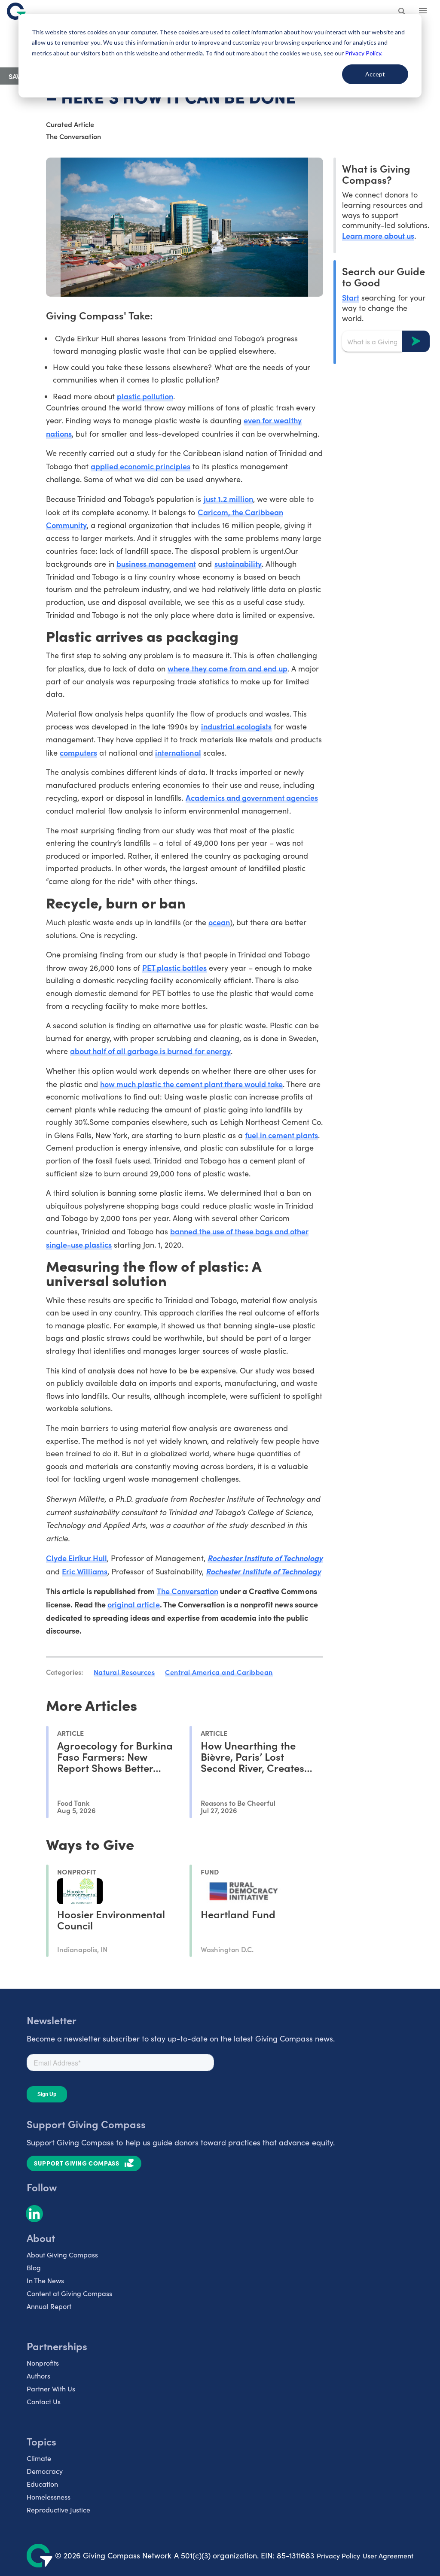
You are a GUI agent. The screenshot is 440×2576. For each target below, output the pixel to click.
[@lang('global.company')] (16, 11)
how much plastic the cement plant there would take (191, 1084)
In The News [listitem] (45, 2280)
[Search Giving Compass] (402, 12)
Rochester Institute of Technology (265, 1558)
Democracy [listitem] (45, 2471)
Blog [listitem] (34, 2268)
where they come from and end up (228, 668)
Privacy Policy (338, 2556)
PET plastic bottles (174, 968)
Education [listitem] (42, 2484)
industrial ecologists (236, 726)
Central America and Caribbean (219, 1672)
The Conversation (188, 1591)
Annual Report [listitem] (49, 2306)
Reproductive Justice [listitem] (58, 2510)
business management (156, 563)
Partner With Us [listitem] (51, 2389)
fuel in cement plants (281, 1135)
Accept (375, 74)
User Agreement (388, 2556)
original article (133, 1604)
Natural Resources (124, 1672)
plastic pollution (145, 396)
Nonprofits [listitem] (43, 2363)
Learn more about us (378, 235)
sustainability (238, 563)
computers (78, 752)
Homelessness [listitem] (49, 2497)
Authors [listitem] (38, 2376)
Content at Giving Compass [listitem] (69, 2293)
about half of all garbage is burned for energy (150, 1051)
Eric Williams (85, 1571)
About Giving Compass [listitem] (62, 2255)
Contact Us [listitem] (44, 2401)
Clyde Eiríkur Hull (76, 1558)
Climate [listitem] (39, 2458)
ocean (219, 922)
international (178, 752)
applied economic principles (141, 466)
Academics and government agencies (252, 797)
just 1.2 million (228, 499)
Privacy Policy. (364, 53)
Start (351, 297)
